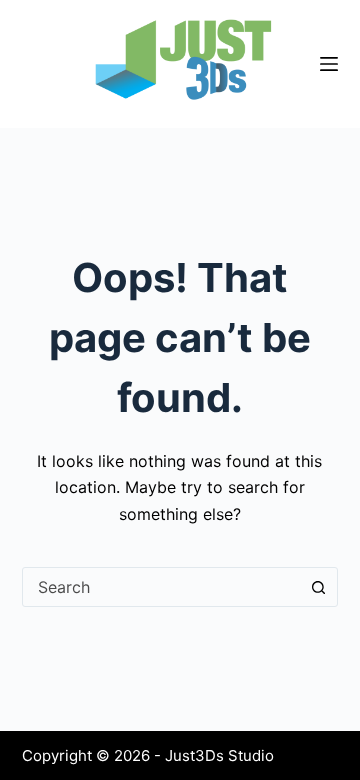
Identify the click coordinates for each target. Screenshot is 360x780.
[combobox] (161, 587)
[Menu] (329, 64)
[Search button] (318, 587)
